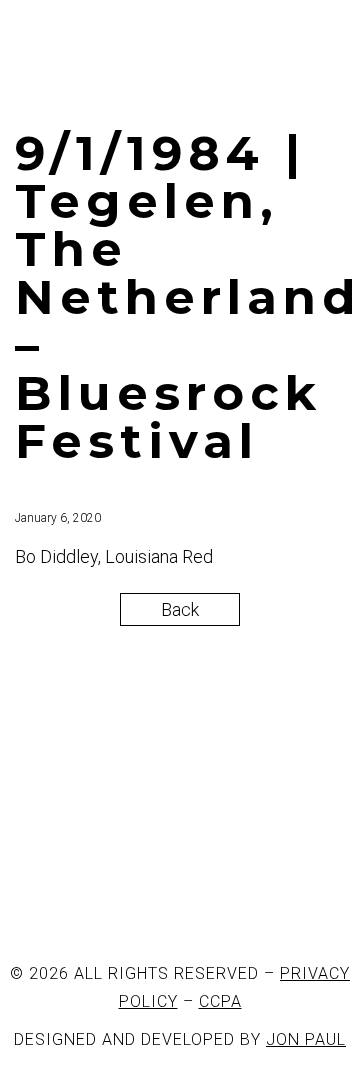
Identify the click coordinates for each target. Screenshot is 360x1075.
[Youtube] (197, 896)
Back (180, 609)
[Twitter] (89, 896)
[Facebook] (35, 896)
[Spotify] (251, 896)
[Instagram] (143, 896)
